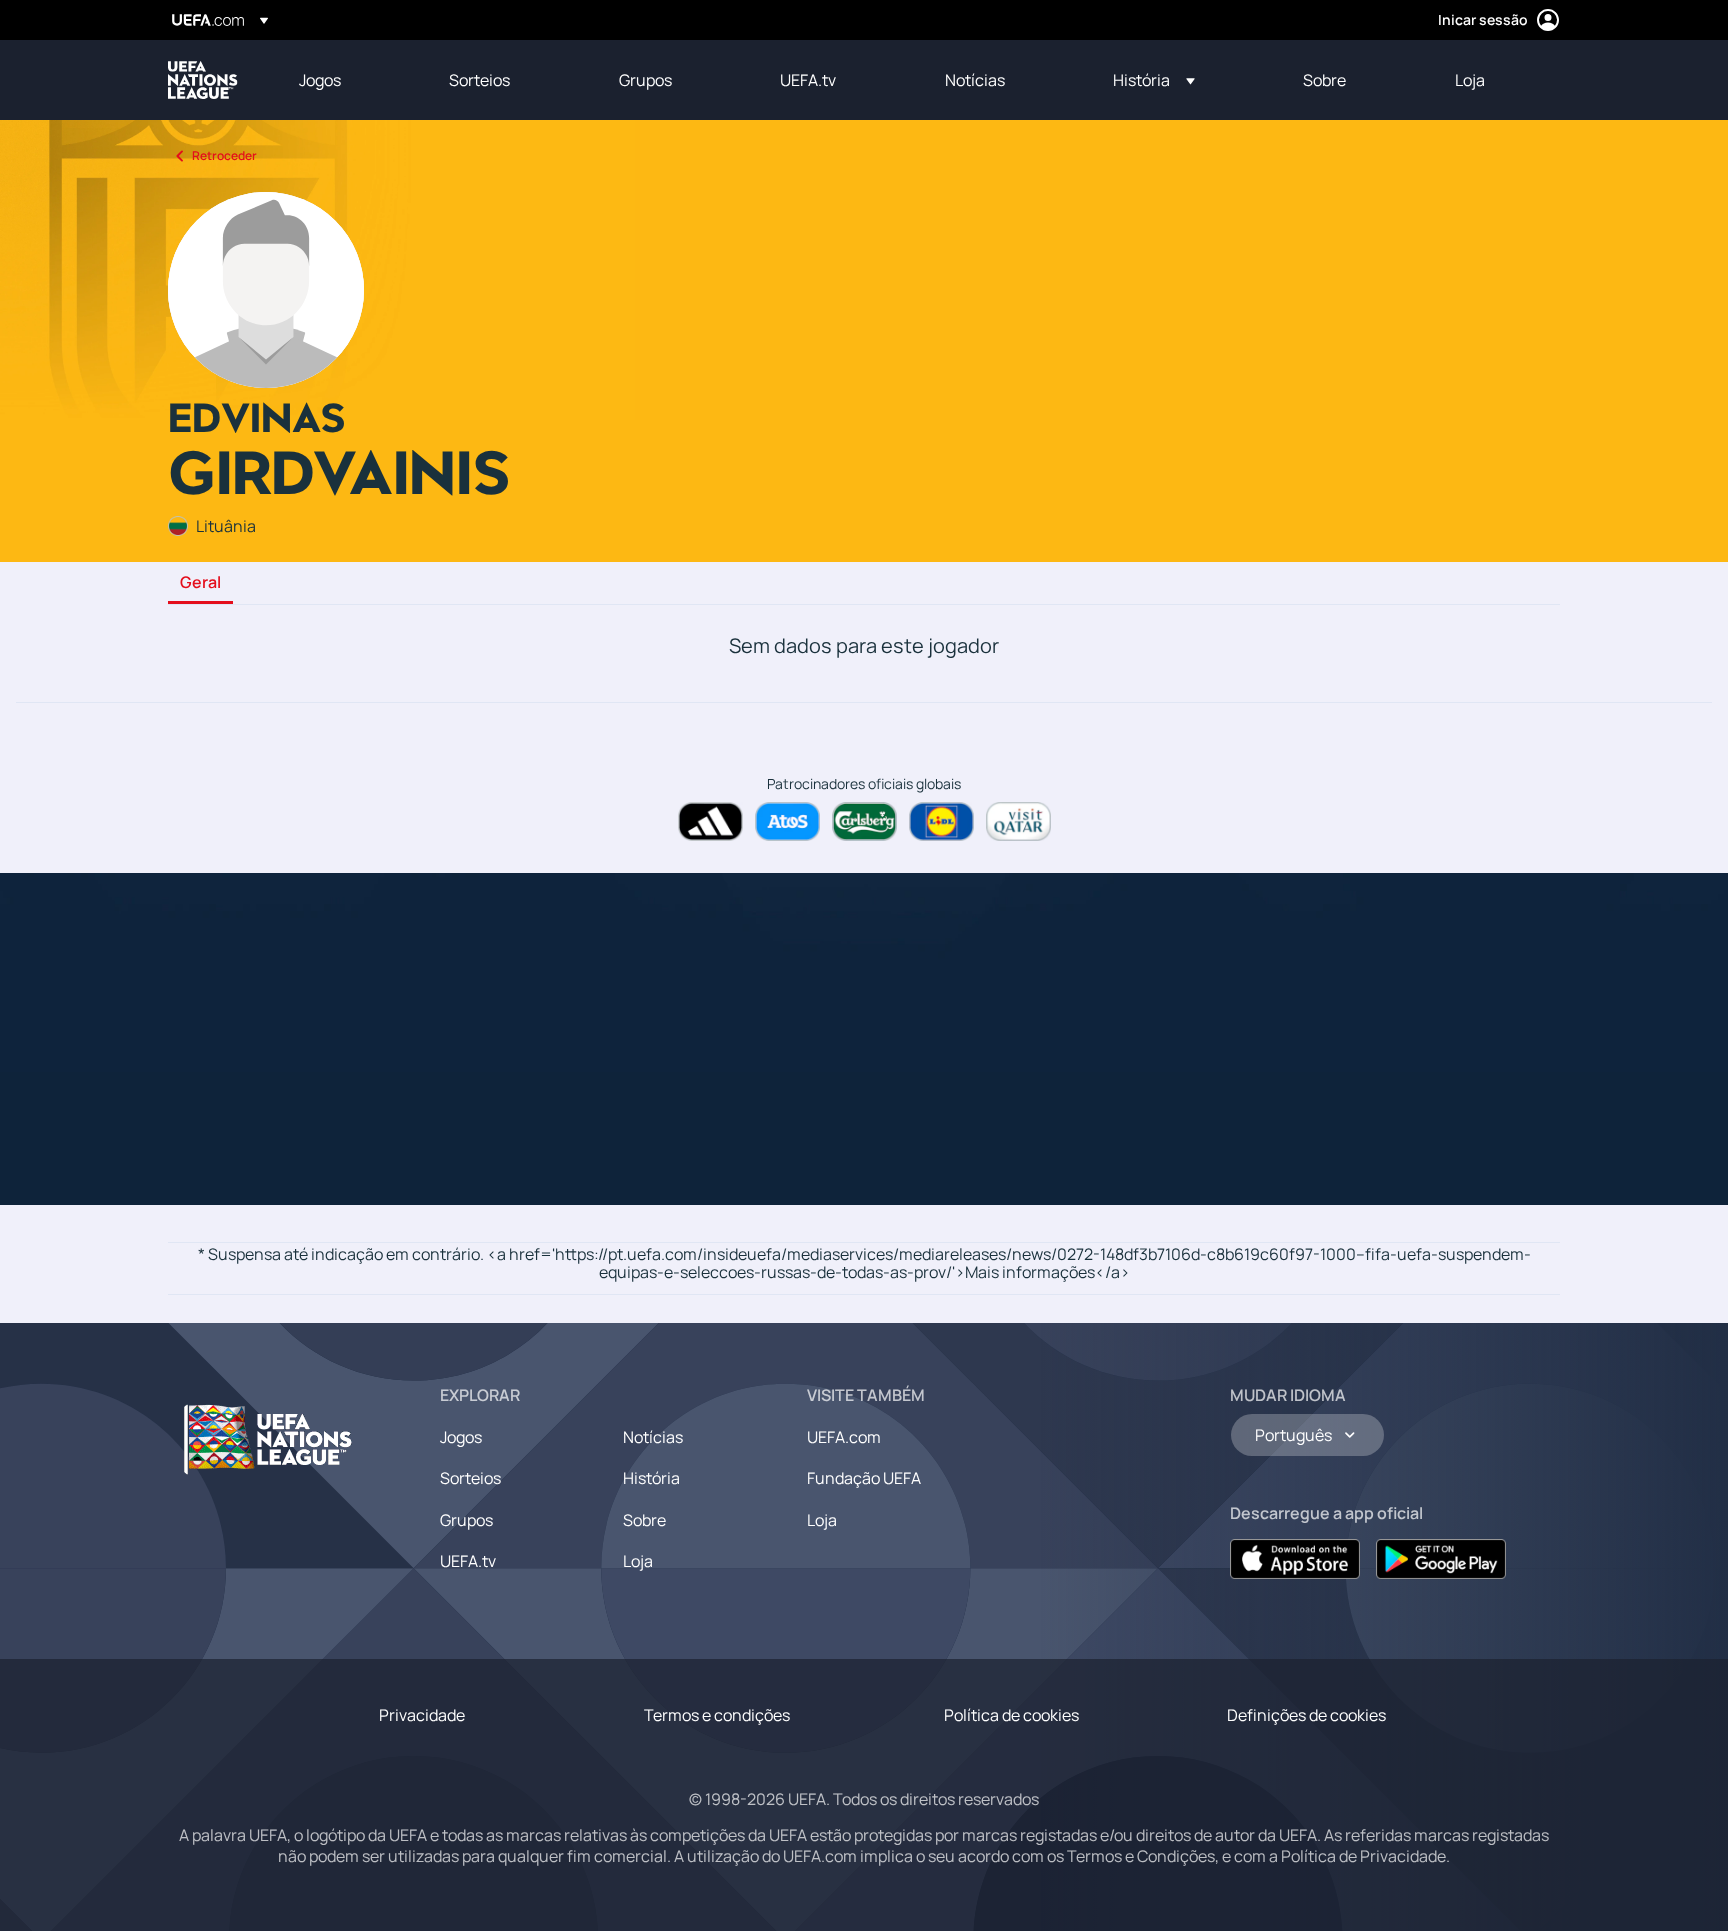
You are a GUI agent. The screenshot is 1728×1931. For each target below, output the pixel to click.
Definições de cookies (1306, 1715)
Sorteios (470, 1478)
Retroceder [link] (224, 155)
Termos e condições (717, 1715)
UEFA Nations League (203, 80)
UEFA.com (844, 1437)
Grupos (466, 1520)
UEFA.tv (468, 1561)
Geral (200, 583)
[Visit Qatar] (1018, 821)
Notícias (653, 1437)
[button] (1154, 80)
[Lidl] (941, 821)
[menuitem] (349, 80)
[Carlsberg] (864, 821)
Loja (638, 1561)
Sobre (644, 1520)
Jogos (461, 1437)
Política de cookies (1011, 1715)
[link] (320, 80)
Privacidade (422, 1715)
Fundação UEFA (864, 1478)
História (651, 1478)
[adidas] (710, 821)
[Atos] (787, 821)
